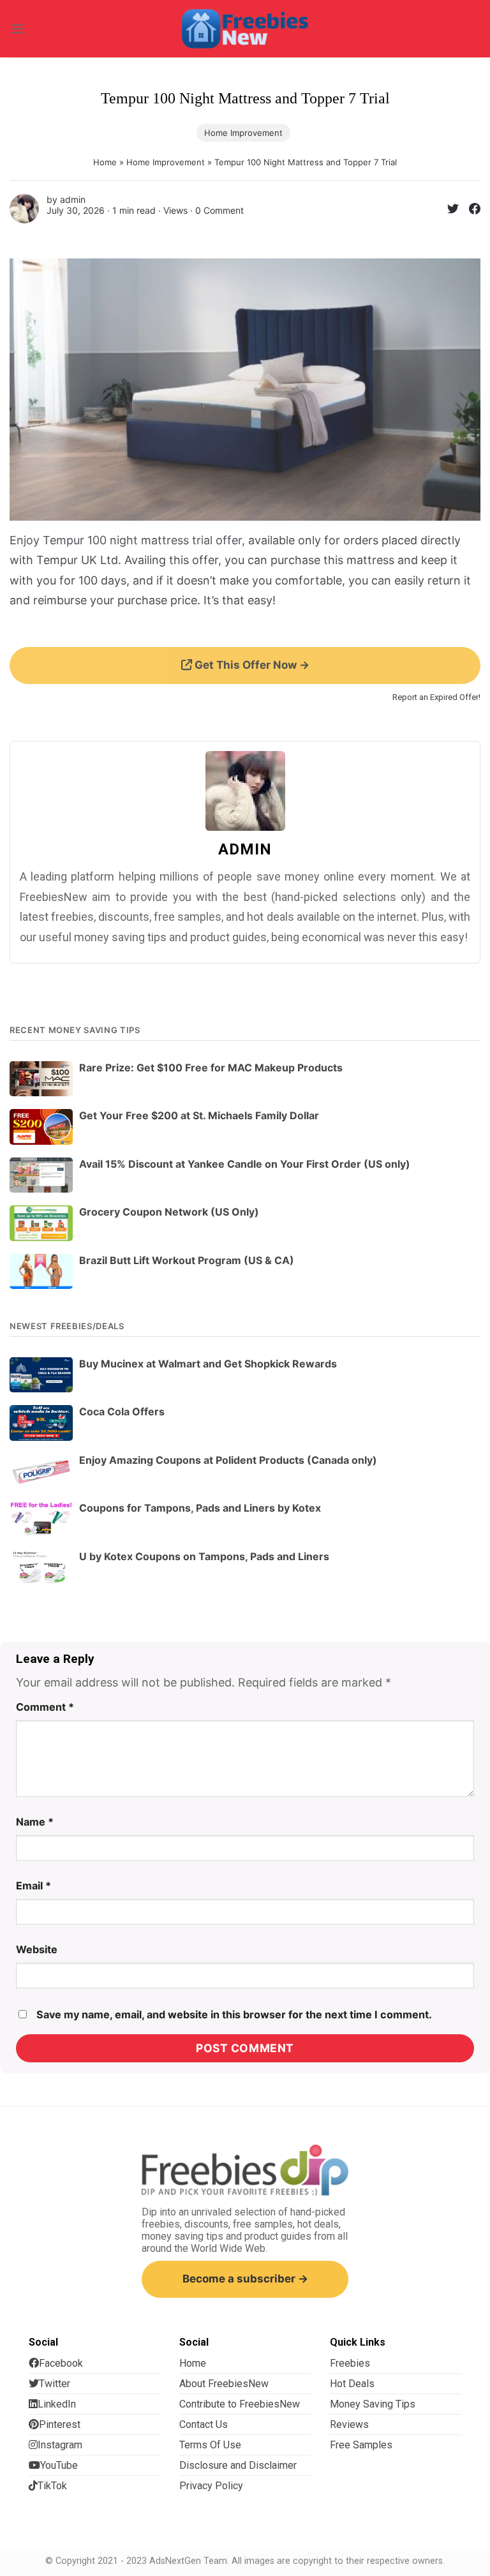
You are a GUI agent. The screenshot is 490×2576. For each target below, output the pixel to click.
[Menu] (17, 28)
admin (73, 199)
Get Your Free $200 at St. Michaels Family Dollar (199, 1115)
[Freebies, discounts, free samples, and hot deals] (245, 28)
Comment (45, 1707)
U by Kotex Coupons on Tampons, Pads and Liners (204, 1556)
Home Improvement (243, 133)
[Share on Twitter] (448, 211)
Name (35, 1822)
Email (33, 1886)
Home (105, 162)
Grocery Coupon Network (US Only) (169, 1212)
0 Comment (219, 210)
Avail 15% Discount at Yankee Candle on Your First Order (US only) (245, 1164)
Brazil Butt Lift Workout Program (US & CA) (187, 1260)
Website (37, 1949)
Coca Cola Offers (122, 1411)
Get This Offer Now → (251, 665)
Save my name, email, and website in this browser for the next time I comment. (234, 2014)
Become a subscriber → (245, 2279)
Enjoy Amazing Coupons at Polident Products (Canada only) (228, 1460)
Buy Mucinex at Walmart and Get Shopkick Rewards (208, 1364)
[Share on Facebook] (470, 211)
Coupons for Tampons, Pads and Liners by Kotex (200, 1508)
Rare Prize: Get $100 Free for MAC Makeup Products (211, 1068)
